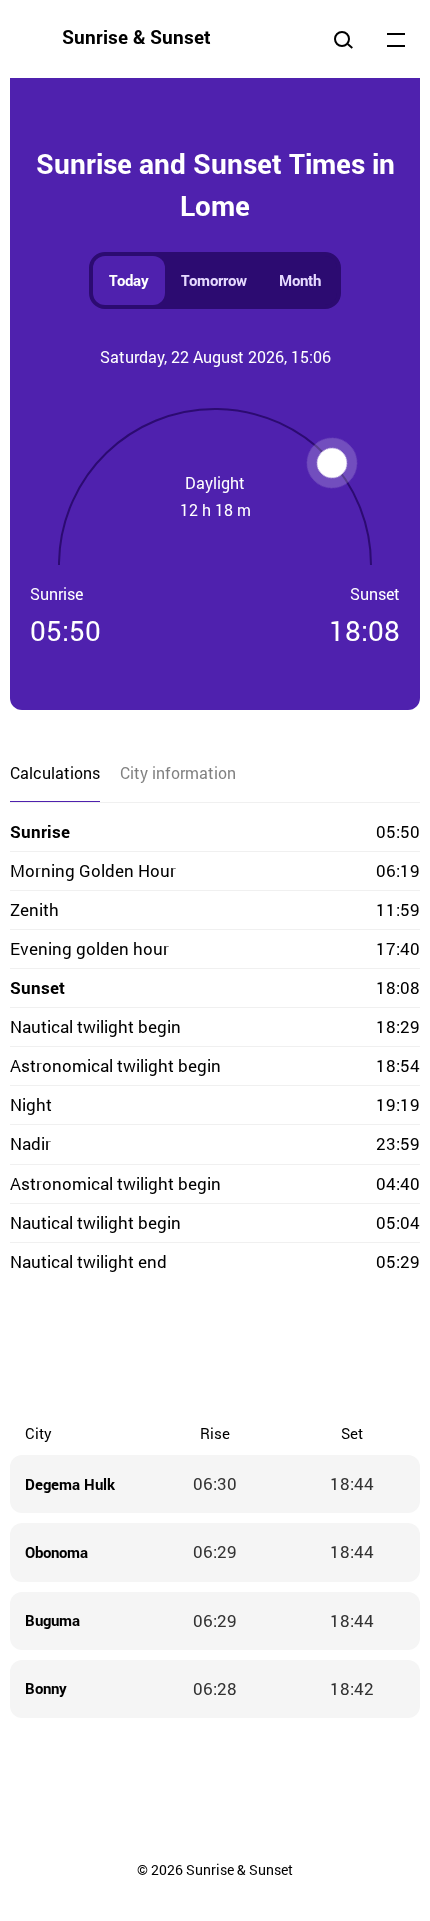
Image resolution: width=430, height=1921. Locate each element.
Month (300, 280)
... (396, 39)
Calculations (55, 772)
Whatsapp (295, 1351)
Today (129, 280)
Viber (215, 1351)
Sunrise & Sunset (136, 36)
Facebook (95, 1351)
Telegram (255, 1351)
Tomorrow (214, 280)
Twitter (135, 1351)
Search (343, 39)
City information (178, 772)
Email (335, 1351)
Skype (175, 1351)
